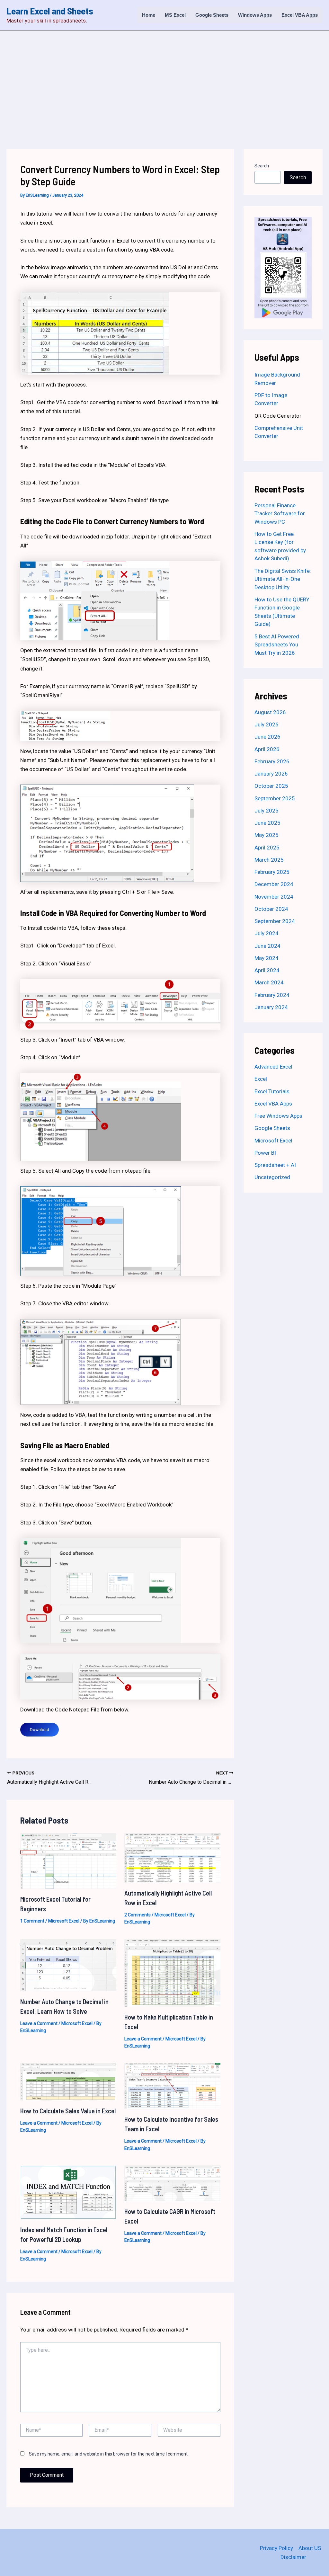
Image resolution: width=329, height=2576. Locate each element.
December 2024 (274, 884)
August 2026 (270, 712)
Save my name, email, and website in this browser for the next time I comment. (109, 2454)
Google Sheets (212, 15)
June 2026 (267, 737)
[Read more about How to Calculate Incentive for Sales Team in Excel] (172, 2085)
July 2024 (267, 933)
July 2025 (267, 811)
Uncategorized (272, 1177)
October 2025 (271, 786)
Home (149, 15)
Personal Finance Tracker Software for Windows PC (280, 514)
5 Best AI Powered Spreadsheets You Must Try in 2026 (277, 645)
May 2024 (267, 958)
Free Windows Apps (278, 1116)
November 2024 (274, 897)
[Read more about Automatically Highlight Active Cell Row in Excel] (172, 1857)
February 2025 (272, 872)
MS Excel (175, 15)
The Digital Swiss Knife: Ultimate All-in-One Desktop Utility (283, 579)
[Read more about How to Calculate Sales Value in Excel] (68, 2081)
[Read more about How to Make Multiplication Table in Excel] (172, 1972)
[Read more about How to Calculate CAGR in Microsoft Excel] (172, 2183)
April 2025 (267, 848)
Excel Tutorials (272, 1091)
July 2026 (267, 724)
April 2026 (267, 749)
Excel (261, 1079)
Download (40, 1730)
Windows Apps (255, 15)
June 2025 (267, 823)
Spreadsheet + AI (275, 1165)
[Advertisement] (164, 79)
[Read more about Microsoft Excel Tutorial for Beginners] (68, 1861)
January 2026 (271, 774)
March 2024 (269, 982)
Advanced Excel (273, 1067)
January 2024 (271, 1007)
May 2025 (267, 835)
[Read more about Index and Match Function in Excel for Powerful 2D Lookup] (68, 2192)
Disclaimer (293, 2557)
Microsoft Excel (64, 1921)
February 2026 (272, 761)
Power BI (265, 1153)
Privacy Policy (276, 2548)
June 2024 (267, 946)
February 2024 (272, 995)
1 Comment (32, 1921)
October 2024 (271, 909)
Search (262, 166)
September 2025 (275, 798)
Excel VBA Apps (300, 15)
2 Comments (138, 1915)
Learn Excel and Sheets (50, 11)
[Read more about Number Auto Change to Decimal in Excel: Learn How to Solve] (68, 1965)
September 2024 (275, 921)
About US (310, 2548)
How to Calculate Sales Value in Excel (68, 2111)
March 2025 (269, 860)
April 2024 (267, 970)
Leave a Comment (39, 2023)
